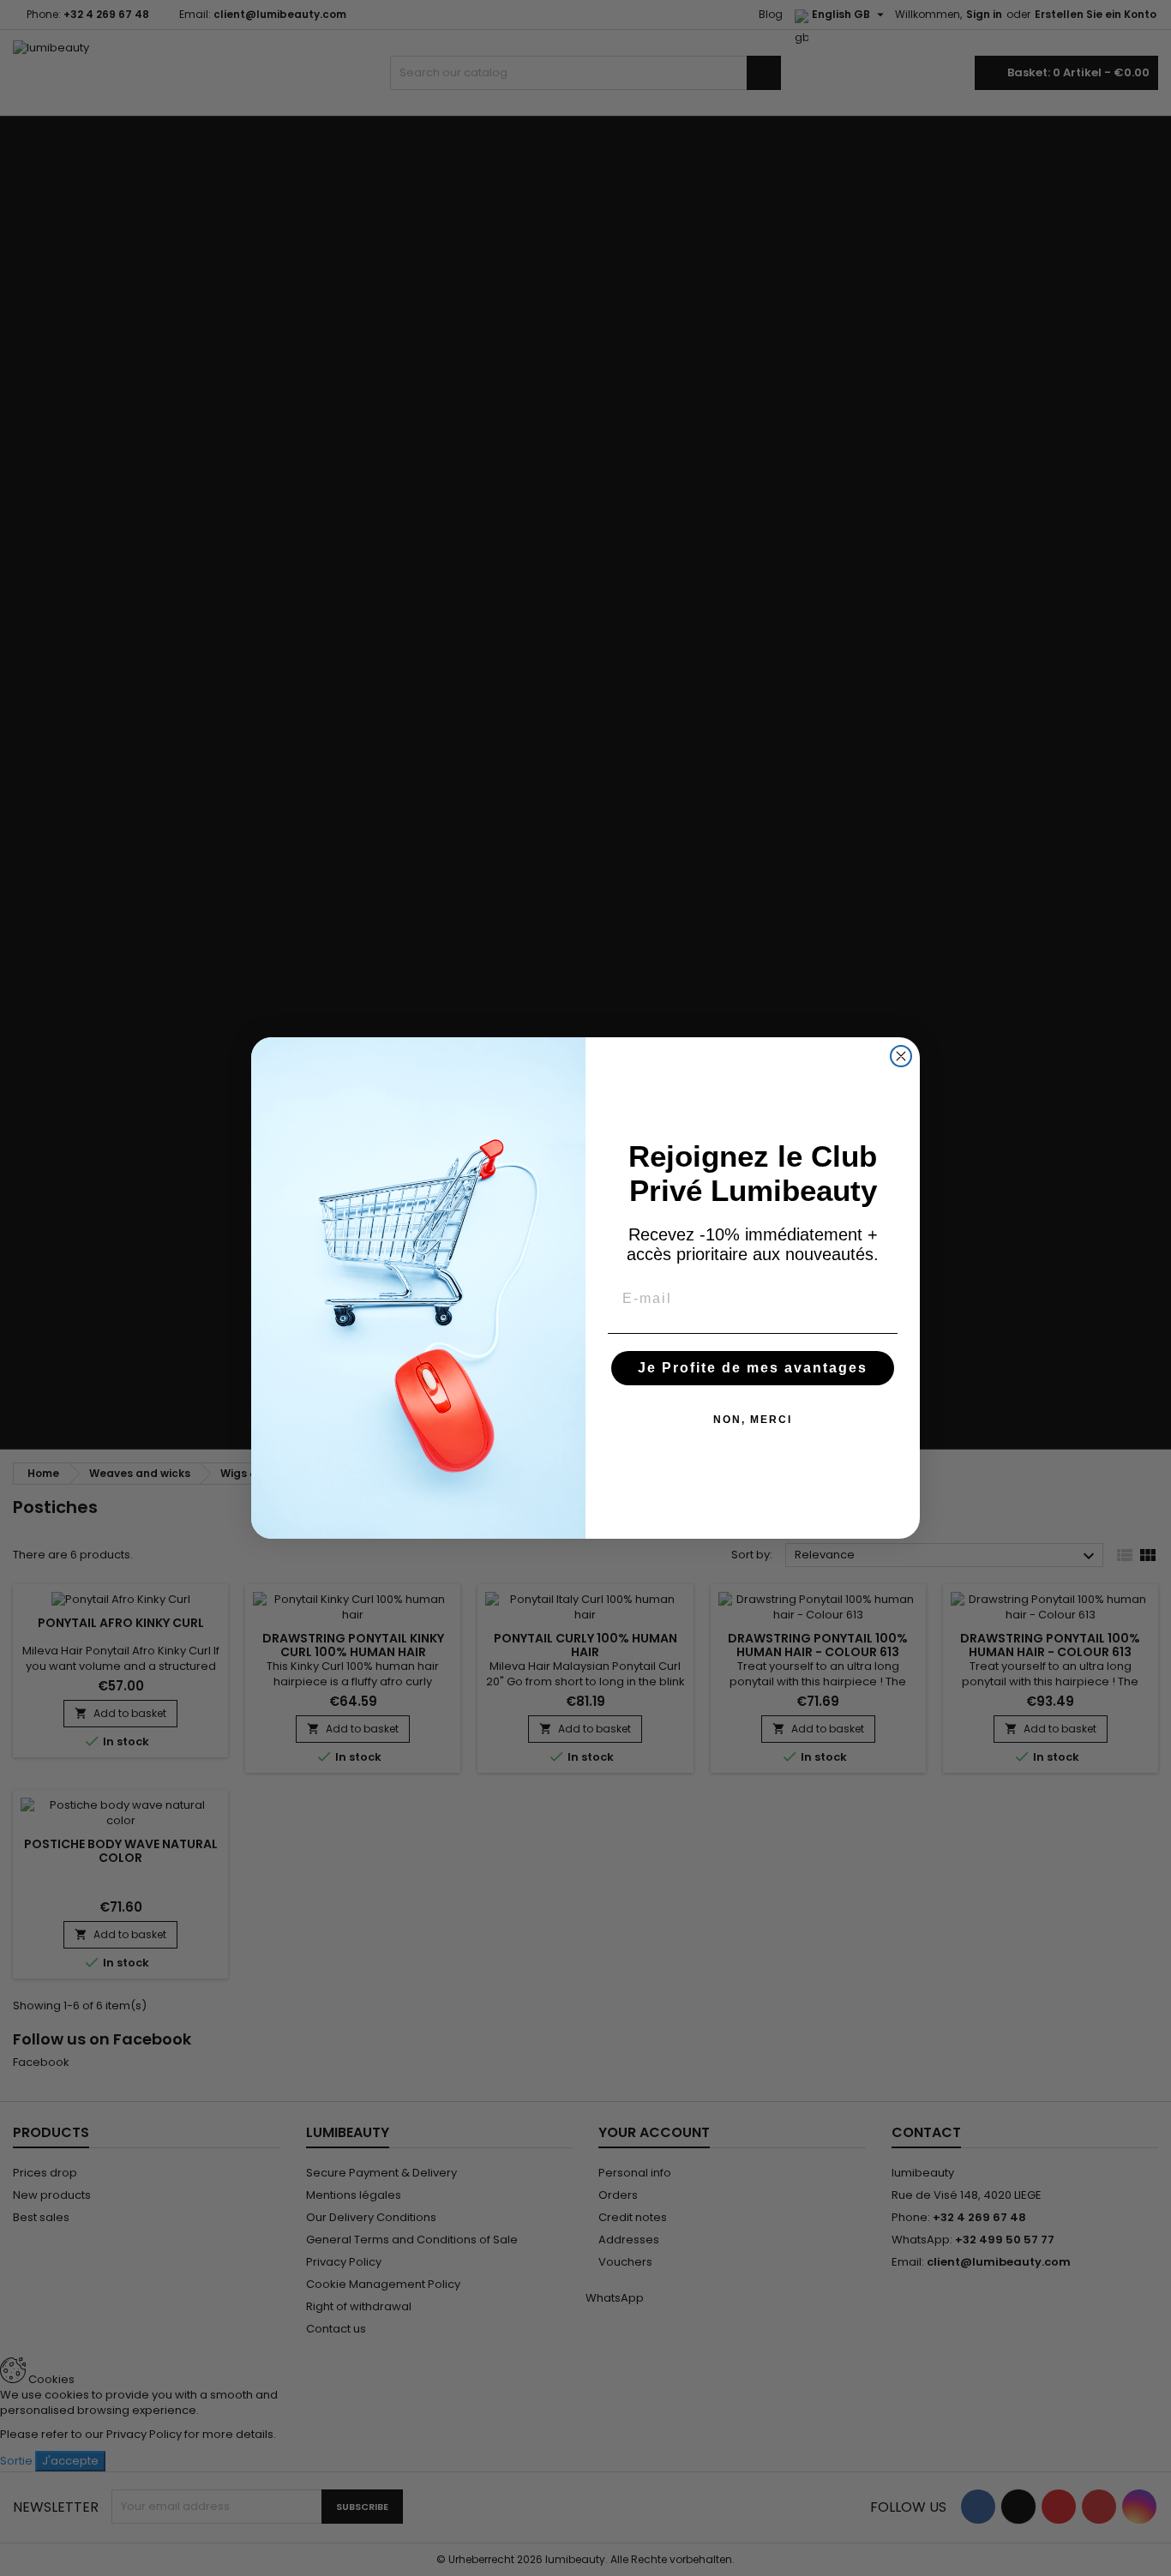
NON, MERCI (753, 1420)
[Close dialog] (901, 1056)
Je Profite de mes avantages (753, 1368)
